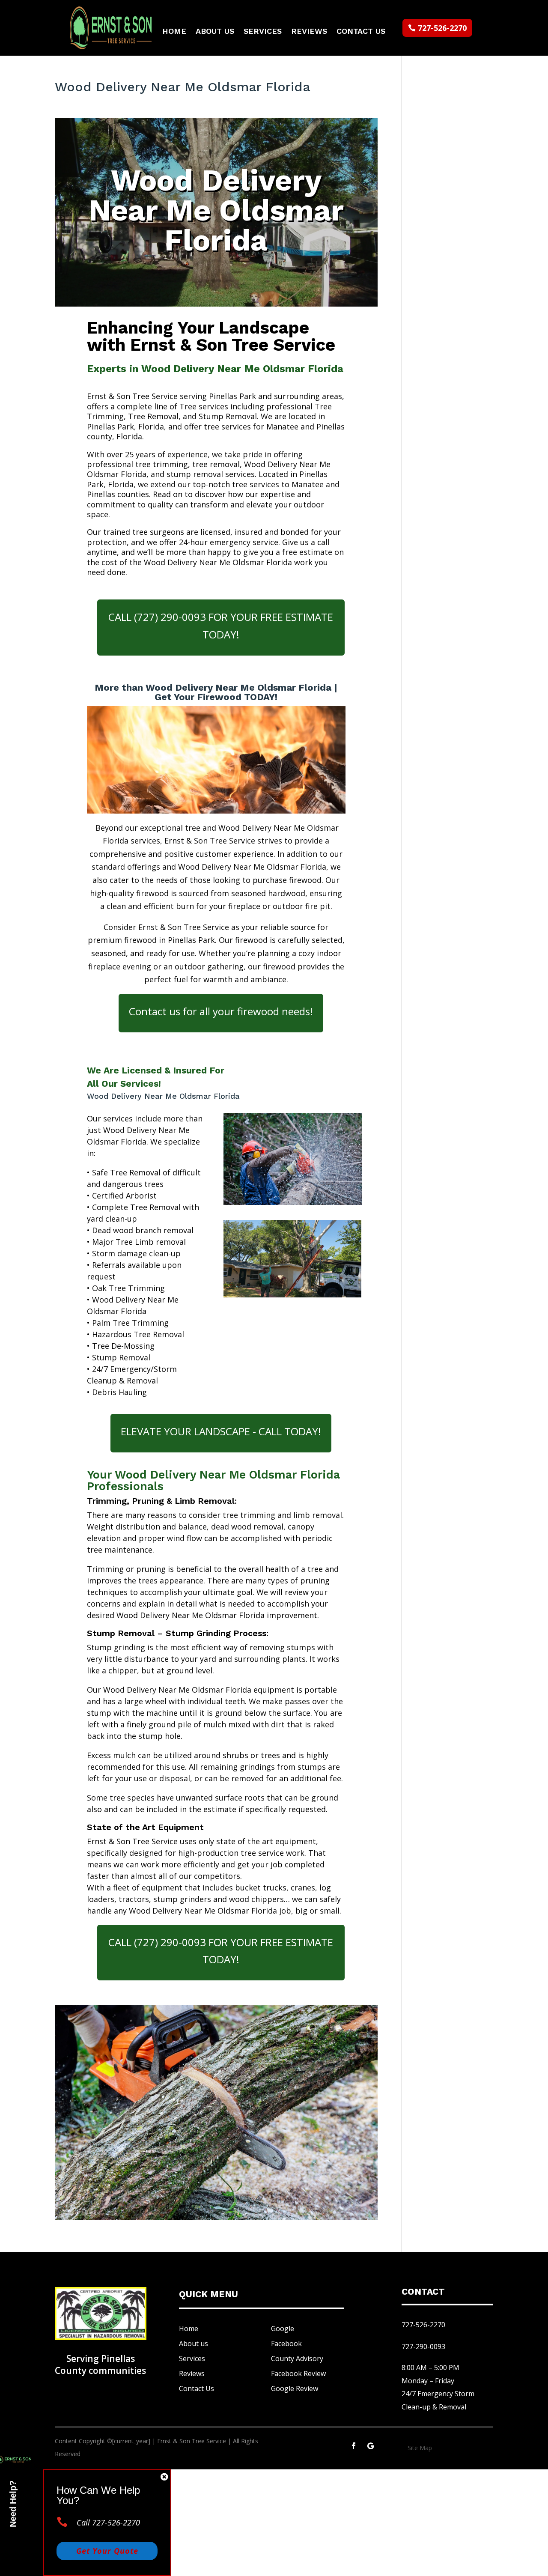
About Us (215, 32)
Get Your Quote (107, 2551)
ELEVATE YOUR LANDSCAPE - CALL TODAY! (221, 1431)
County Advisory (297, 2358)
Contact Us (361, 32)
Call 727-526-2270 (108, 2522)
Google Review (295, 2388)
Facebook (286, 2343)
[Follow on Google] (371, 2446)
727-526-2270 (442, 28)
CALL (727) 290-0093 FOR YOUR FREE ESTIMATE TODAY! (221, 626)
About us (194, 2343)
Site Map (420, 2448)
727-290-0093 (423, 2346)
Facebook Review (298, 2373)
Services (263, 32)
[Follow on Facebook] (354, 2446)
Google (283, 2329)
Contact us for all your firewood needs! (221, 1011)
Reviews (309, 32)
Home (174, 32)
